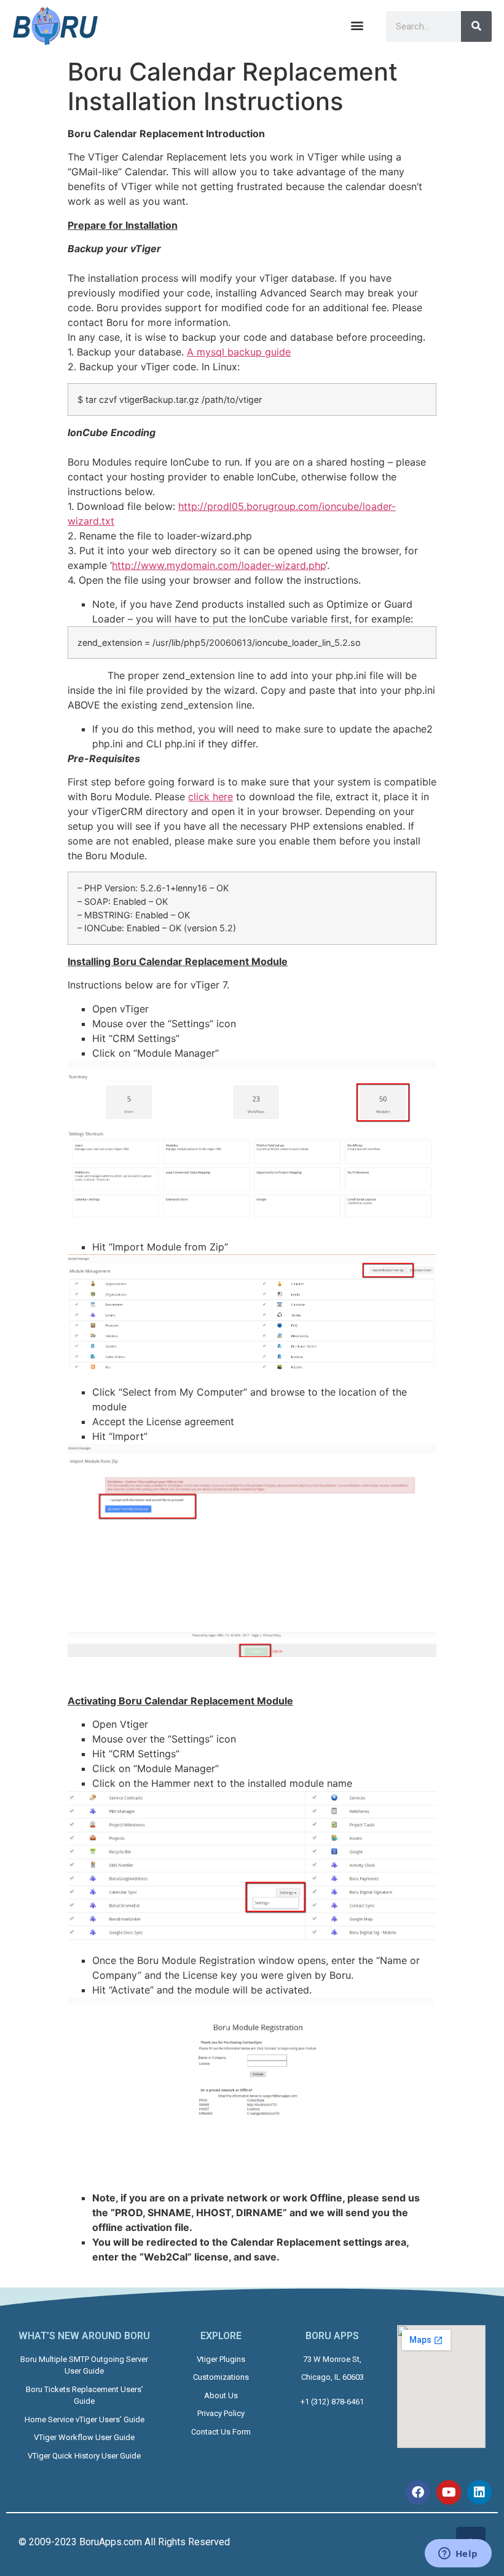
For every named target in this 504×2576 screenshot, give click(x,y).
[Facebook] (418, 2492)
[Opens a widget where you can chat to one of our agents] (458, 2554)
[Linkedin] (479, 2492)
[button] (357, 26)
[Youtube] (449, 2492)
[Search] (476, 26)
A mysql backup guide (239, 352)
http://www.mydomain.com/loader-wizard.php (219, 565)
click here (211, 797)
